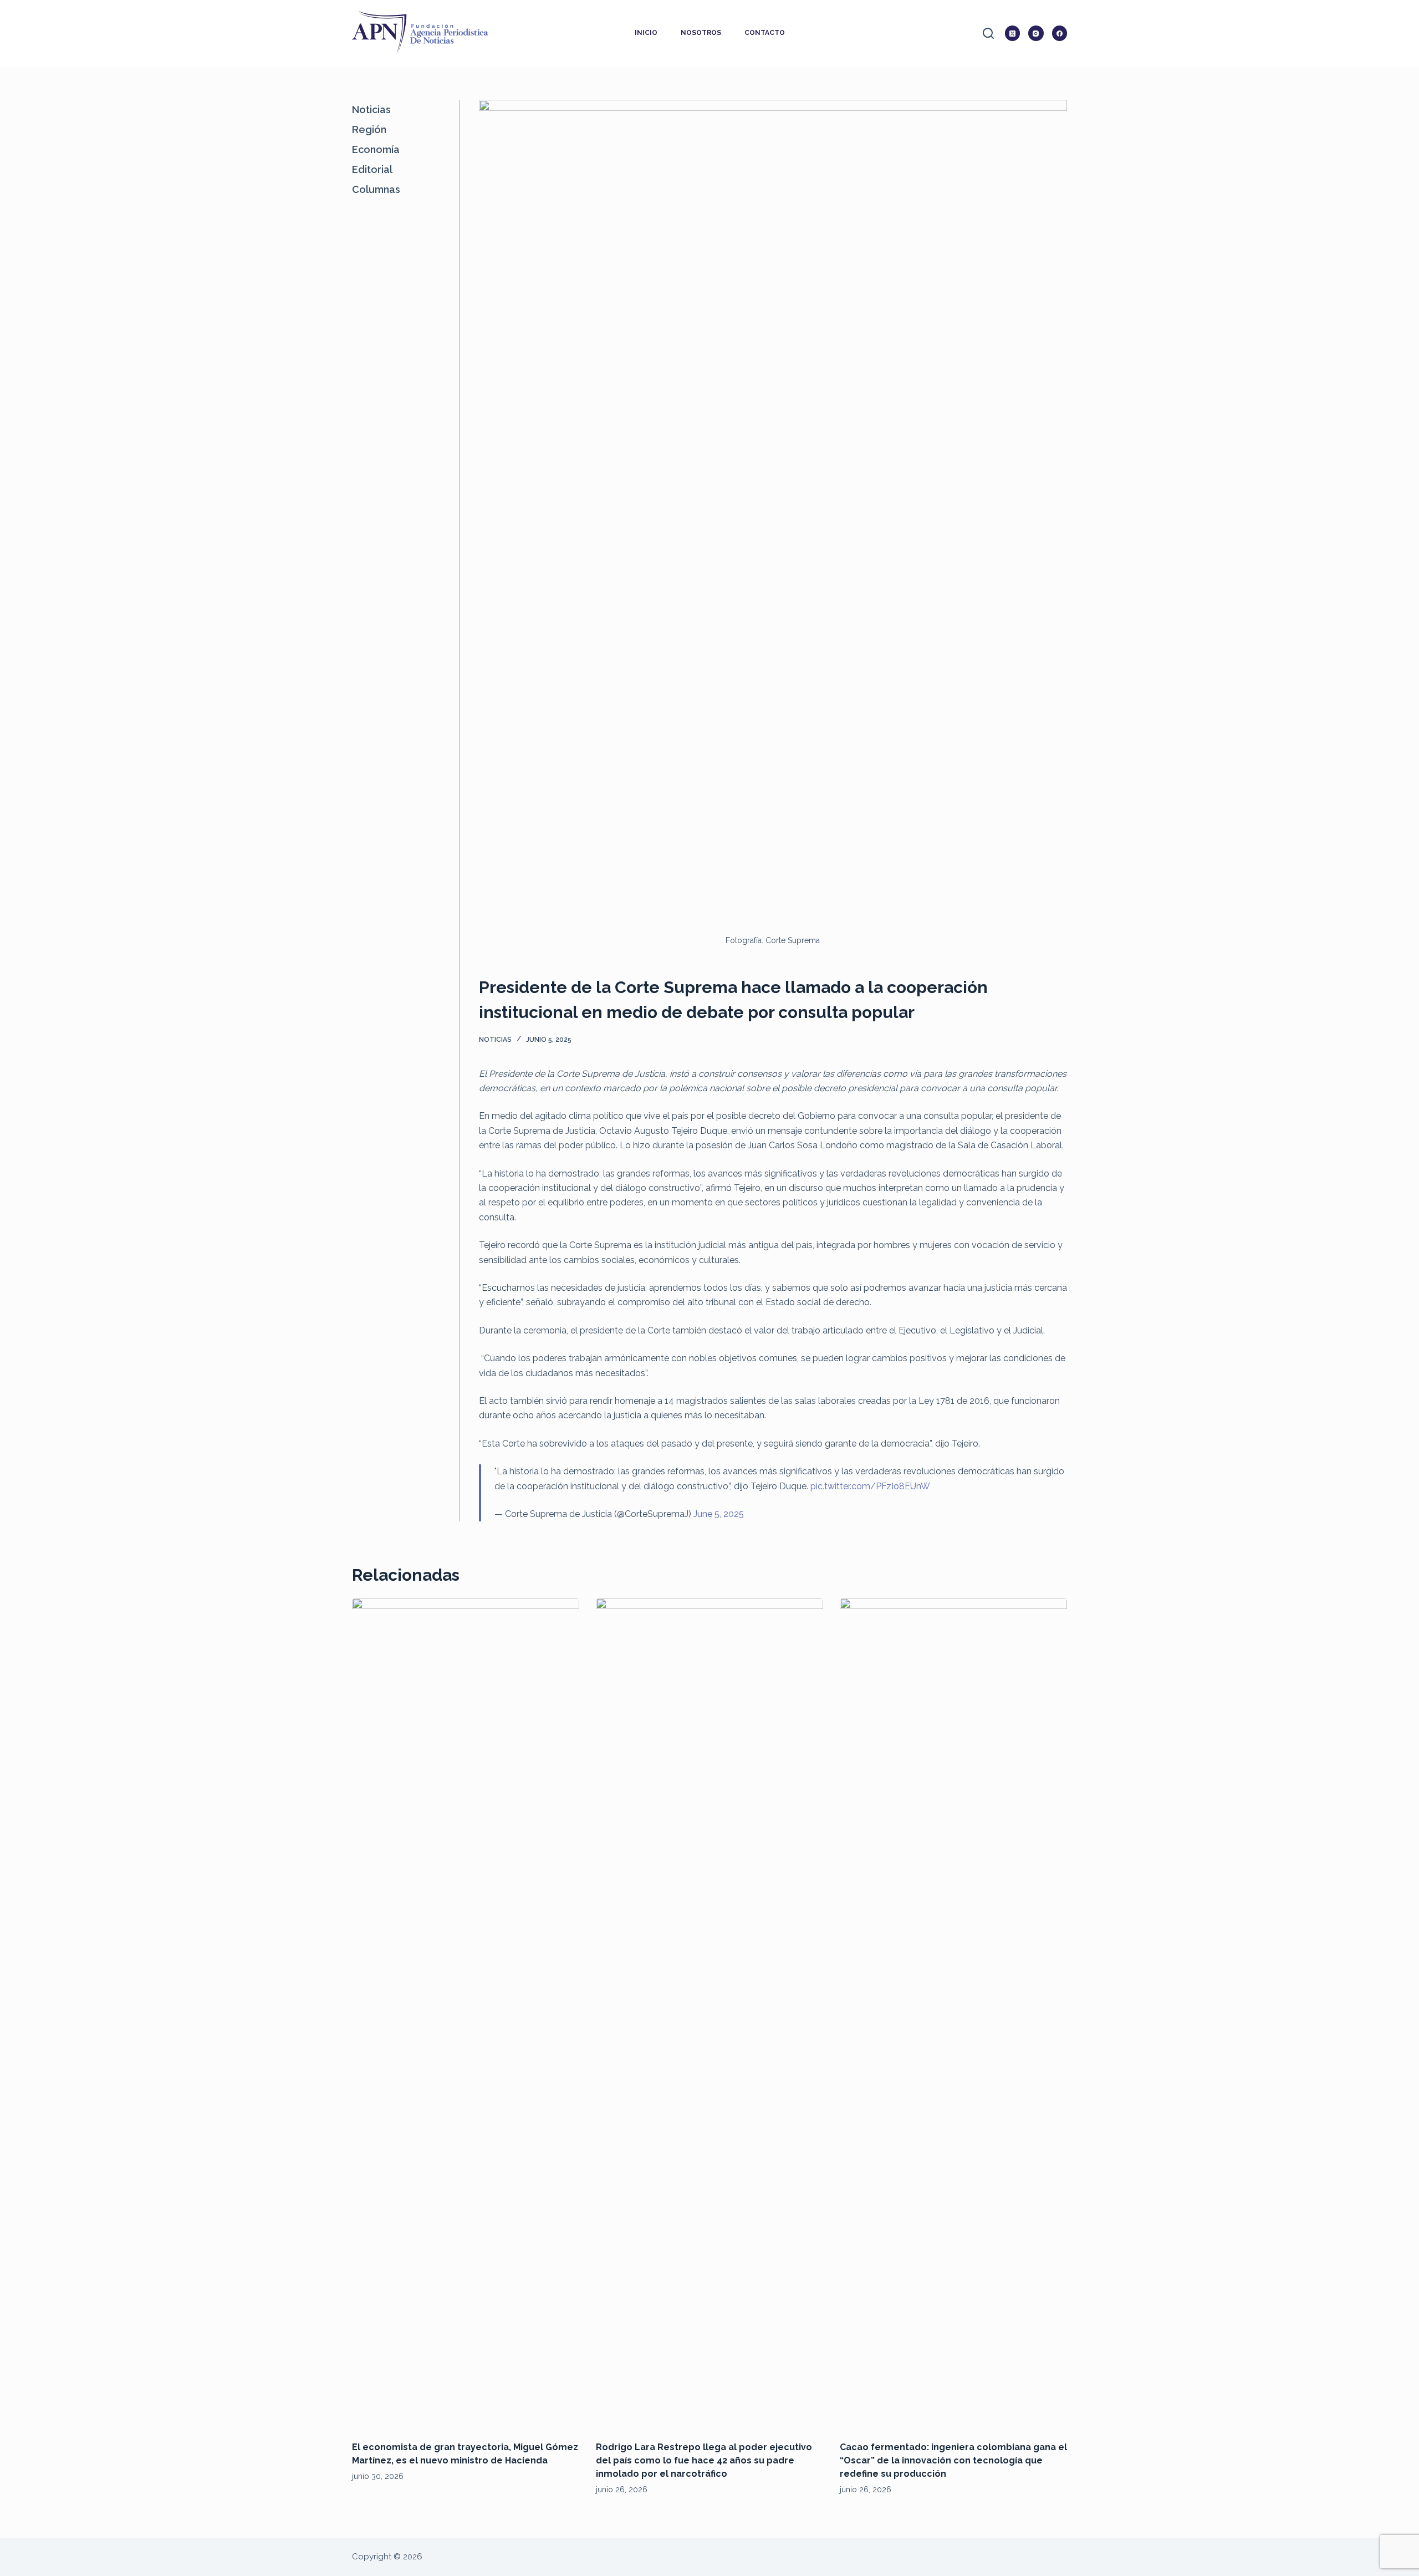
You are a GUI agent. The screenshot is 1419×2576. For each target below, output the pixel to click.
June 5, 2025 (719, 1514)
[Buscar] (988, 33)
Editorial (372, 169)
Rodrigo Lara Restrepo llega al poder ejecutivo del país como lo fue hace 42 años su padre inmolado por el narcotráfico (704, 2460)
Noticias (495, 1040)
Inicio (646, 33)
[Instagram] (1036, 33)
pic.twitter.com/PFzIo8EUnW (870, 1486)
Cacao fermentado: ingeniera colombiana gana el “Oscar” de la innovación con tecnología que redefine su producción (953, 2460)
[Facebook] (1060, 33)
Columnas (376, 189)
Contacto (765, 33)
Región (369, 129)
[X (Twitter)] (1013, 33)
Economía (376, 149)
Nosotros (701, 33)
